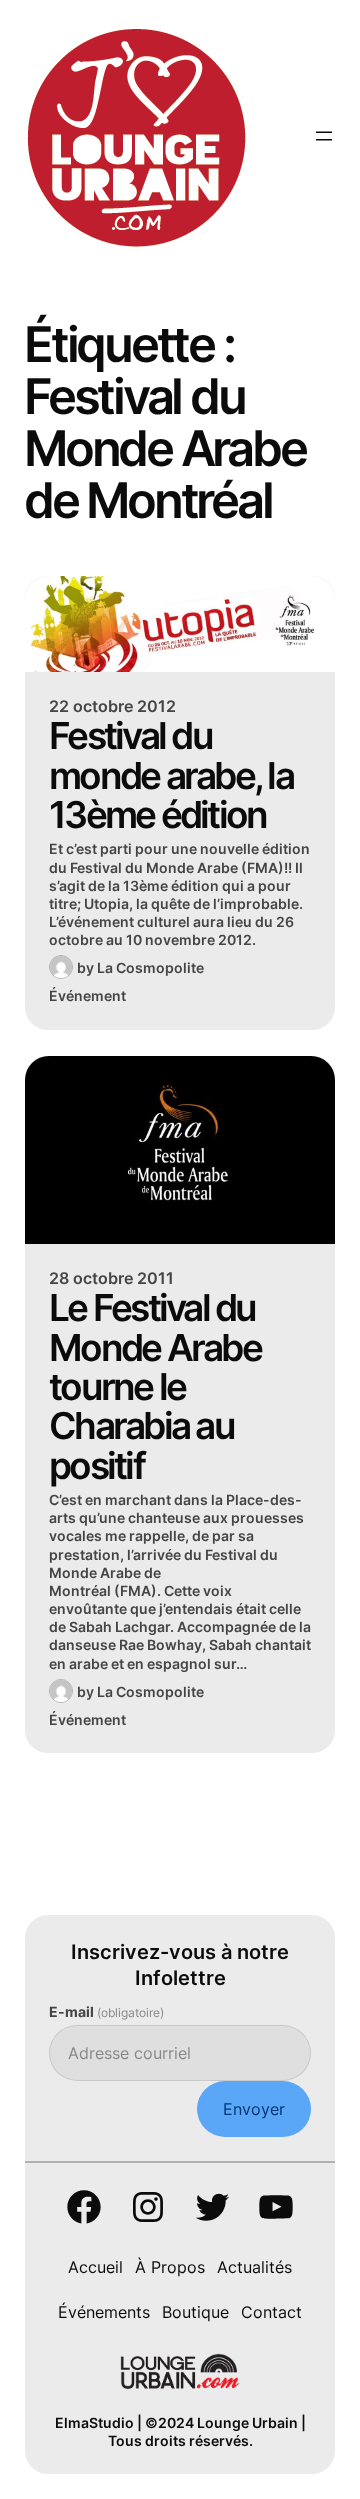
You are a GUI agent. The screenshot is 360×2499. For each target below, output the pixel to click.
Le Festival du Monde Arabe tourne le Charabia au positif (155, 1386)
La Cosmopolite (150, 967)
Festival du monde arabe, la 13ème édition (171, 775)
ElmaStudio (94, 2422)
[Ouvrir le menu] (324, 136)
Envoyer (254, 2109)
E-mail (106, 2011)
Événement (87, 995)
